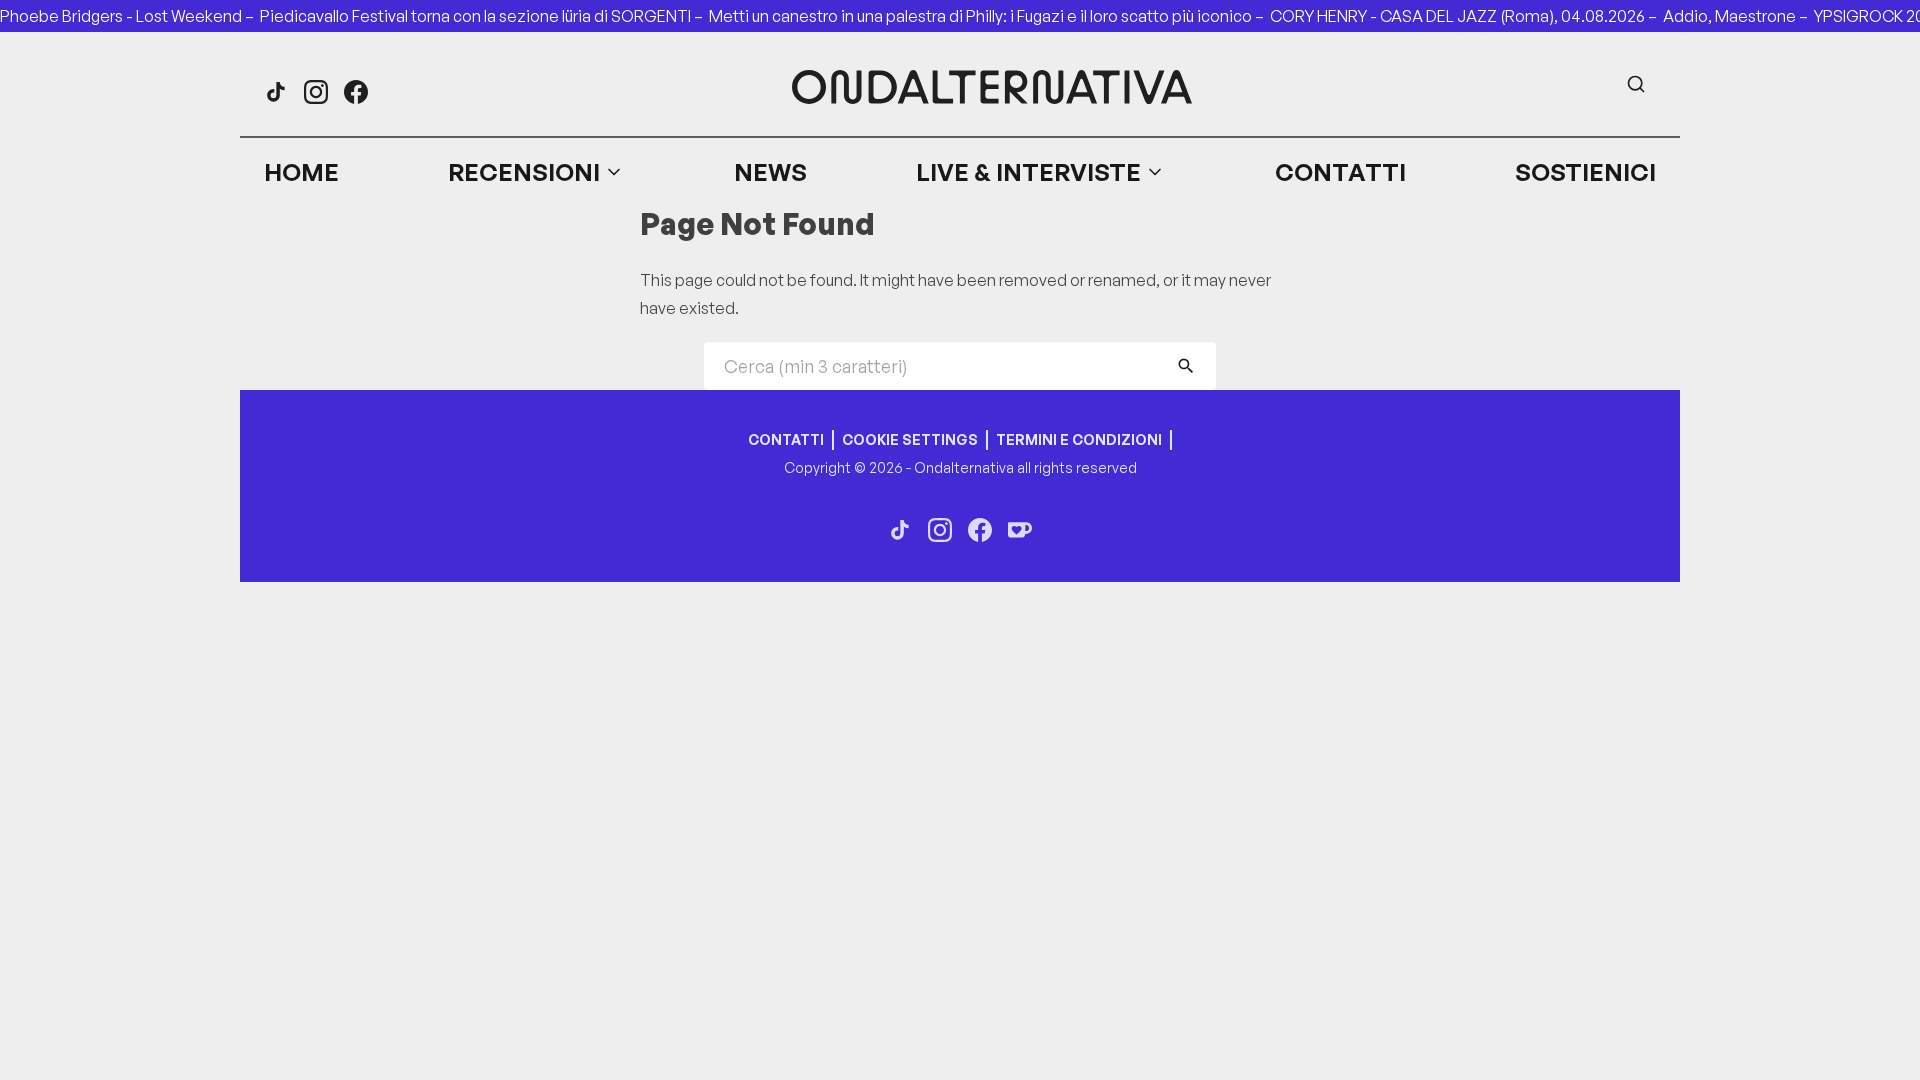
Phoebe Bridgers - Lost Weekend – (130, 16)
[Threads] (276, 92)
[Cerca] (1636, 84)
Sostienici (1585, 172)
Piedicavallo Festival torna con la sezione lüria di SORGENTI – (484, 16)
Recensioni (524, 172)
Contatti (1340, 172)
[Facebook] (356, 92)
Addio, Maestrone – (1738, 16)
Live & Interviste (1028, 172)
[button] (536, 172)
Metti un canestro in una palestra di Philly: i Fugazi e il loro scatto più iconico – (989, 16)
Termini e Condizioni (1079, 439)
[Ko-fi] (1020, 530)
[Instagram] (316, 92)
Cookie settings (910, 439)
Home (301, 172)
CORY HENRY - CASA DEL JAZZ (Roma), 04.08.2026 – (1466, 16)
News (770, 172)
